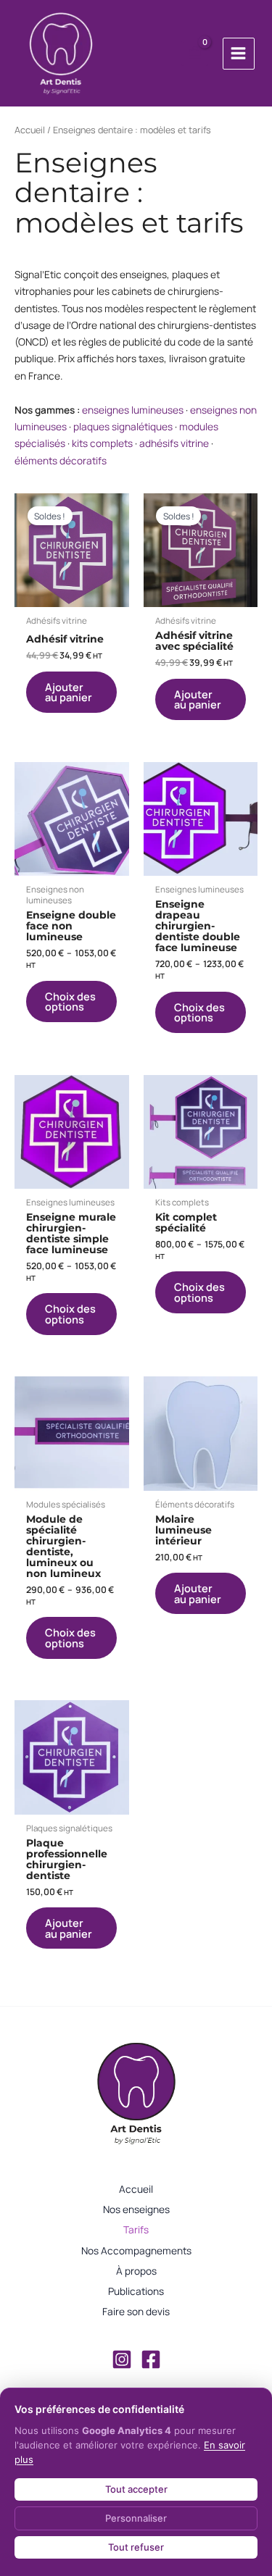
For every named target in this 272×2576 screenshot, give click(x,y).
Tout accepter (136, 2489)
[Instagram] (122, 2359)
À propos (136, 2271)
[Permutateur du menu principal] (239, 54)
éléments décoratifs (61, 460)
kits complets (102, 443)
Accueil (30, 130)
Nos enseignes (136, 2209)
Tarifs (136, 2229)
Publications (136, 2291)
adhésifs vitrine (174, 443)
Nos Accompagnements (136, 2250)
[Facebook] (151, 2359)
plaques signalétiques (123, 426)
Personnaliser (136, 2518)
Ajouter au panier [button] (69, 692)
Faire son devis (136, 2311)
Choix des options (70, 1001)
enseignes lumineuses (133, 410)
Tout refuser (136, 2547)
